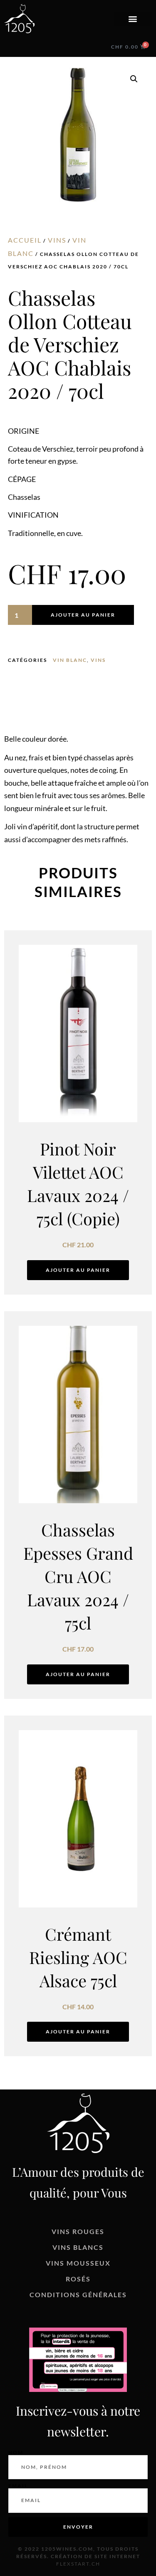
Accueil (25, 240)
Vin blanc (70, 660)
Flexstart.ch (78, 2564)
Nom (16, 2453)
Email (18, 2486)
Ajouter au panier (83, 615)
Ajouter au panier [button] (78, 1270)
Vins (57, 240)
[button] (133, 19)
